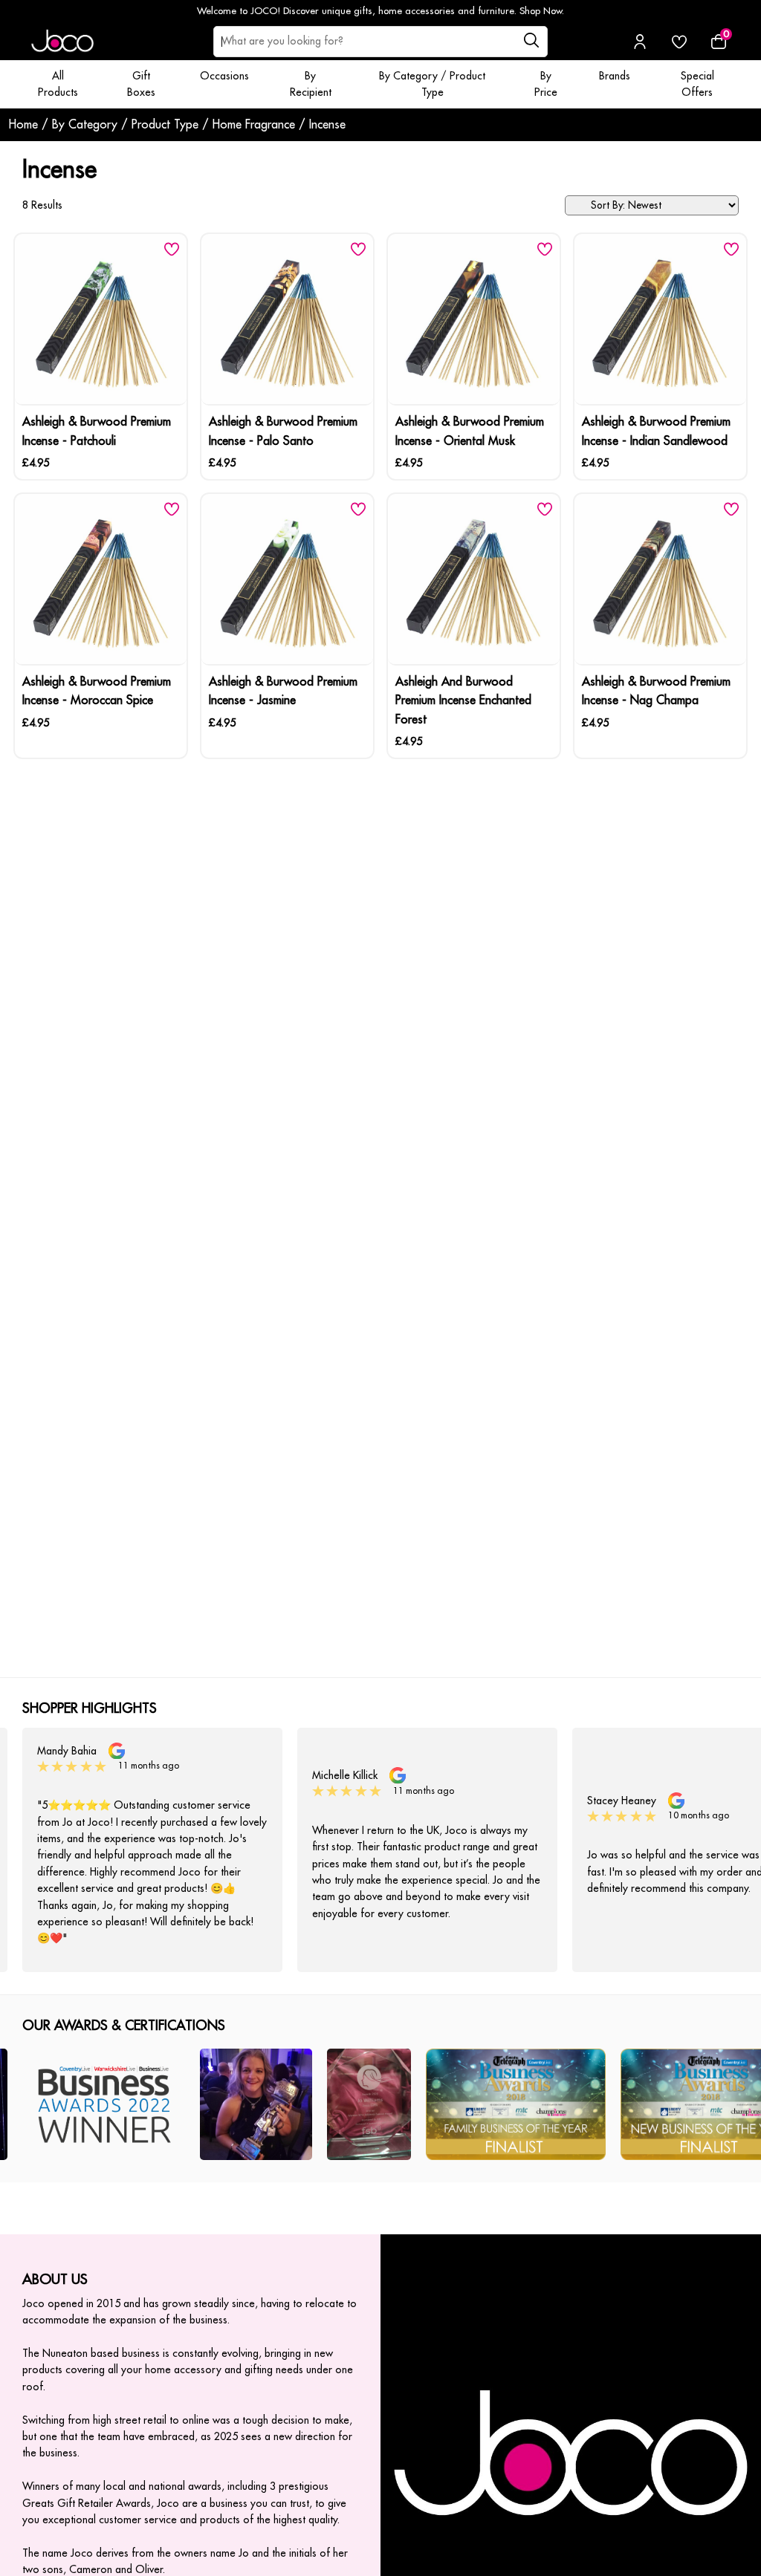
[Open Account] (640, 42)
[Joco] (62, 42)
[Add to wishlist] (172, 249)
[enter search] (531, 42)
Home (23, 125)
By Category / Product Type (125, 125)
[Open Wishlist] (679, 42)
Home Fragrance (254, 125)
